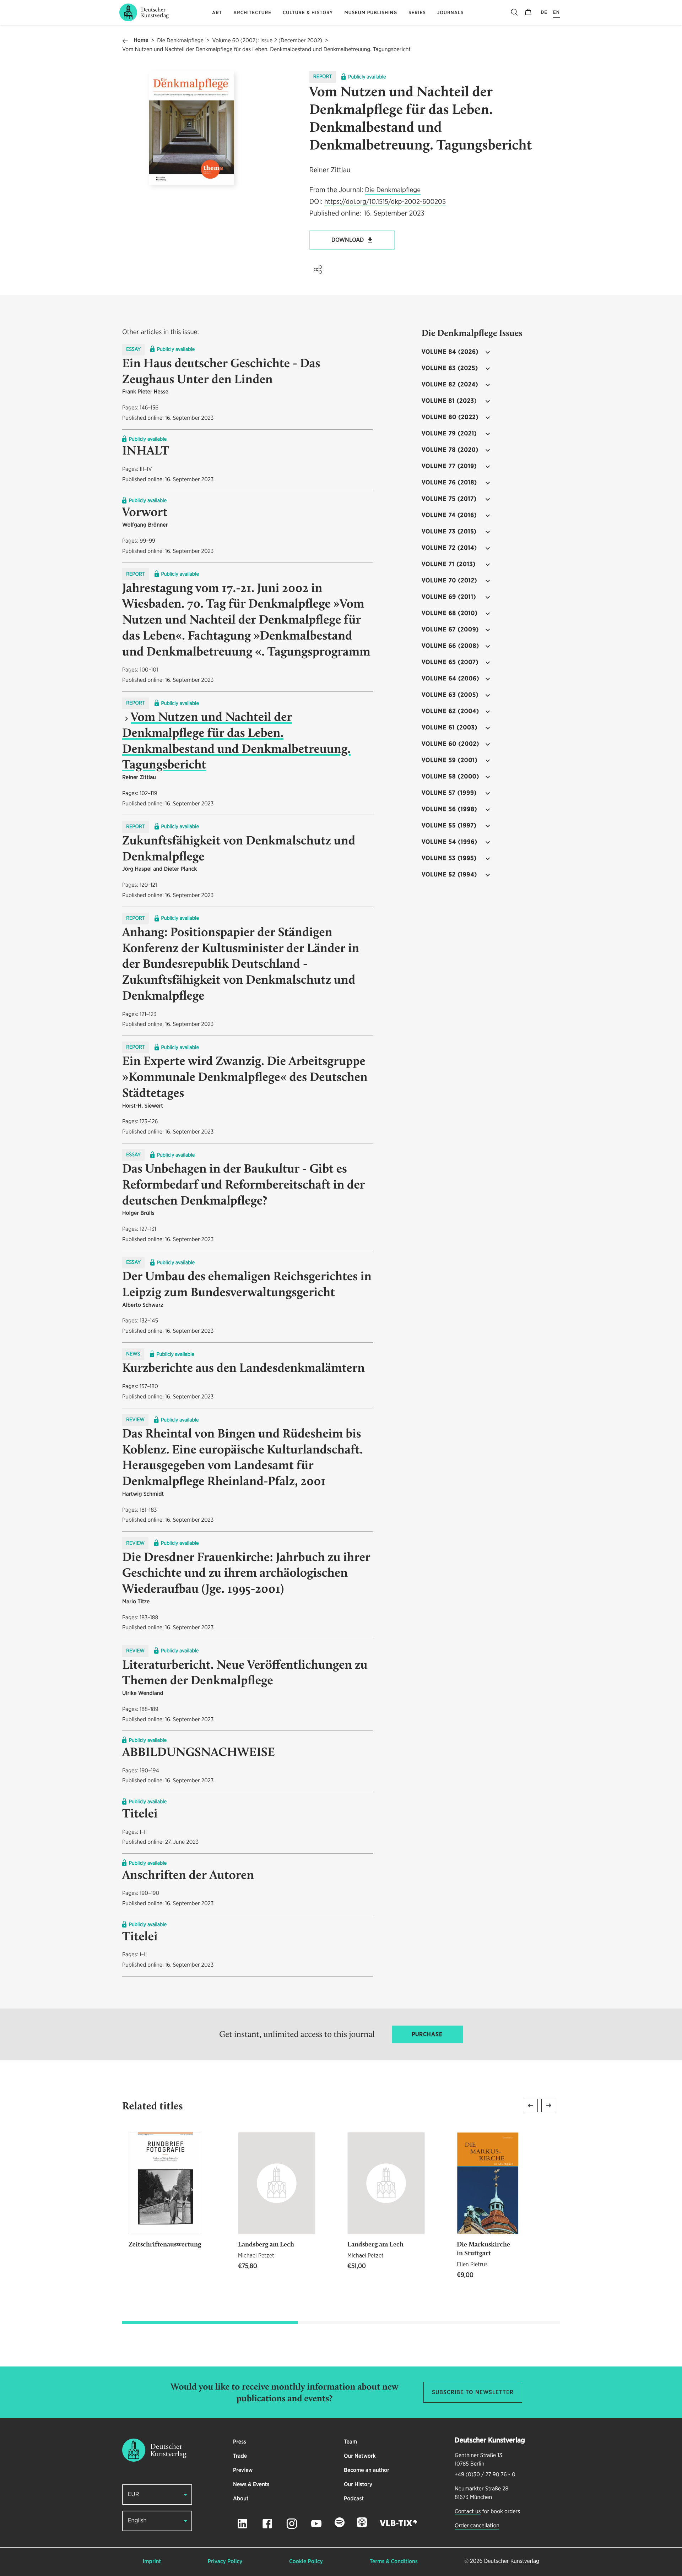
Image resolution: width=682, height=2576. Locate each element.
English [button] (137, 2521)
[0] (528, 12)
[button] (318, 270)
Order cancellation (477, 2526)
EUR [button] (133, 2495)
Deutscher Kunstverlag (512, 2561)
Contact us (468, 2512)
